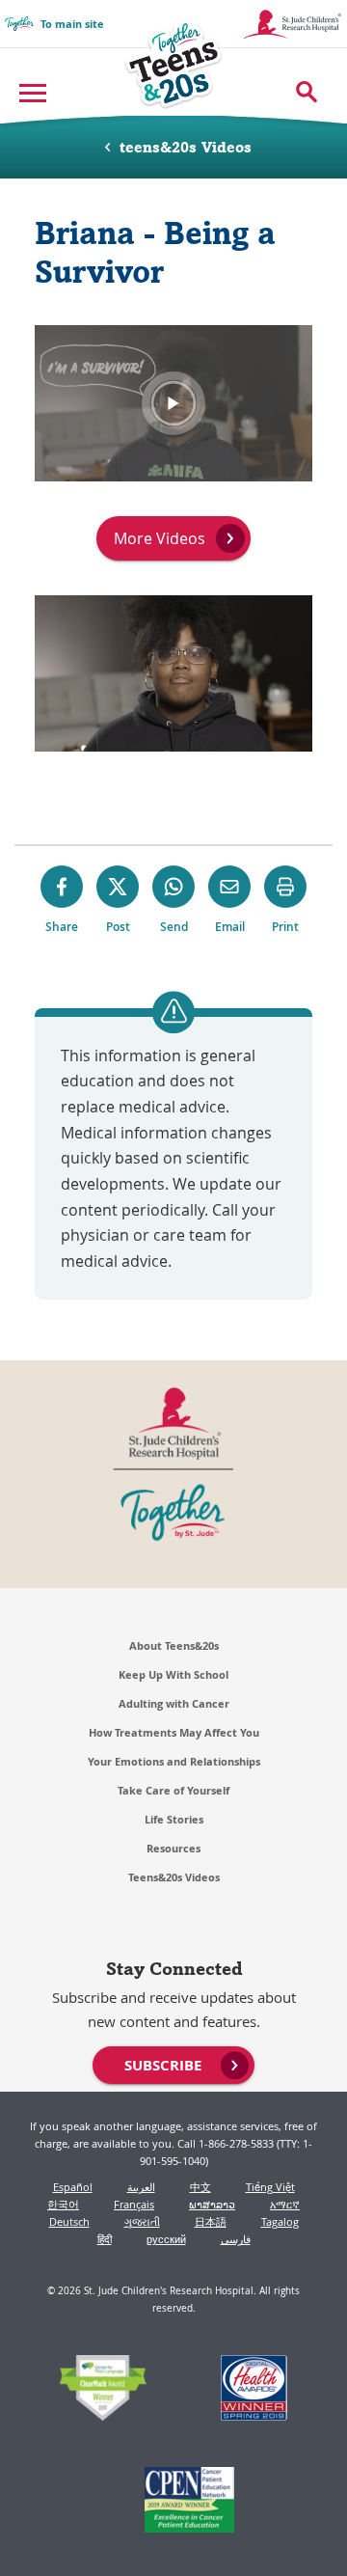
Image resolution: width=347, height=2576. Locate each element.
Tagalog (280, 2221)
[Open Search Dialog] (307, 92)
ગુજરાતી (142, 2221)
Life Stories (174, 1819)
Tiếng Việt (270, 2187)
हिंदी (105, 2239)
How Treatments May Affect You (174, 1732)
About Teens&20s (174, 1645)
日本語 (211, 2221)
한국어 (63, 2204)
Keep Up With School (173, 1674)
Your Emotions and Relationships (174, 1761)
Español (73, 2187)
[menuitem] (173, 2064)
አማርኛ (285, 2204)
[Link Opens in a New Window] (104, 2390)
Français (134, 2204)
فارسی (236, 2239)
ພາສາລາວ (212, 2204)
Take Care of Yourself (173, 1790)
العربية (141, 2187)
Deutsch (69, 2221)
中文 (200, 2187)
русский (166, 2239)
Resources (173, 1848)
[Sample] (174, 63)
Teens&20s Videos (174, 1877)
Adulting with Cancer (174, 1703)
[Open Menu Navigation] (35, 92)
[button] (173, 403)
